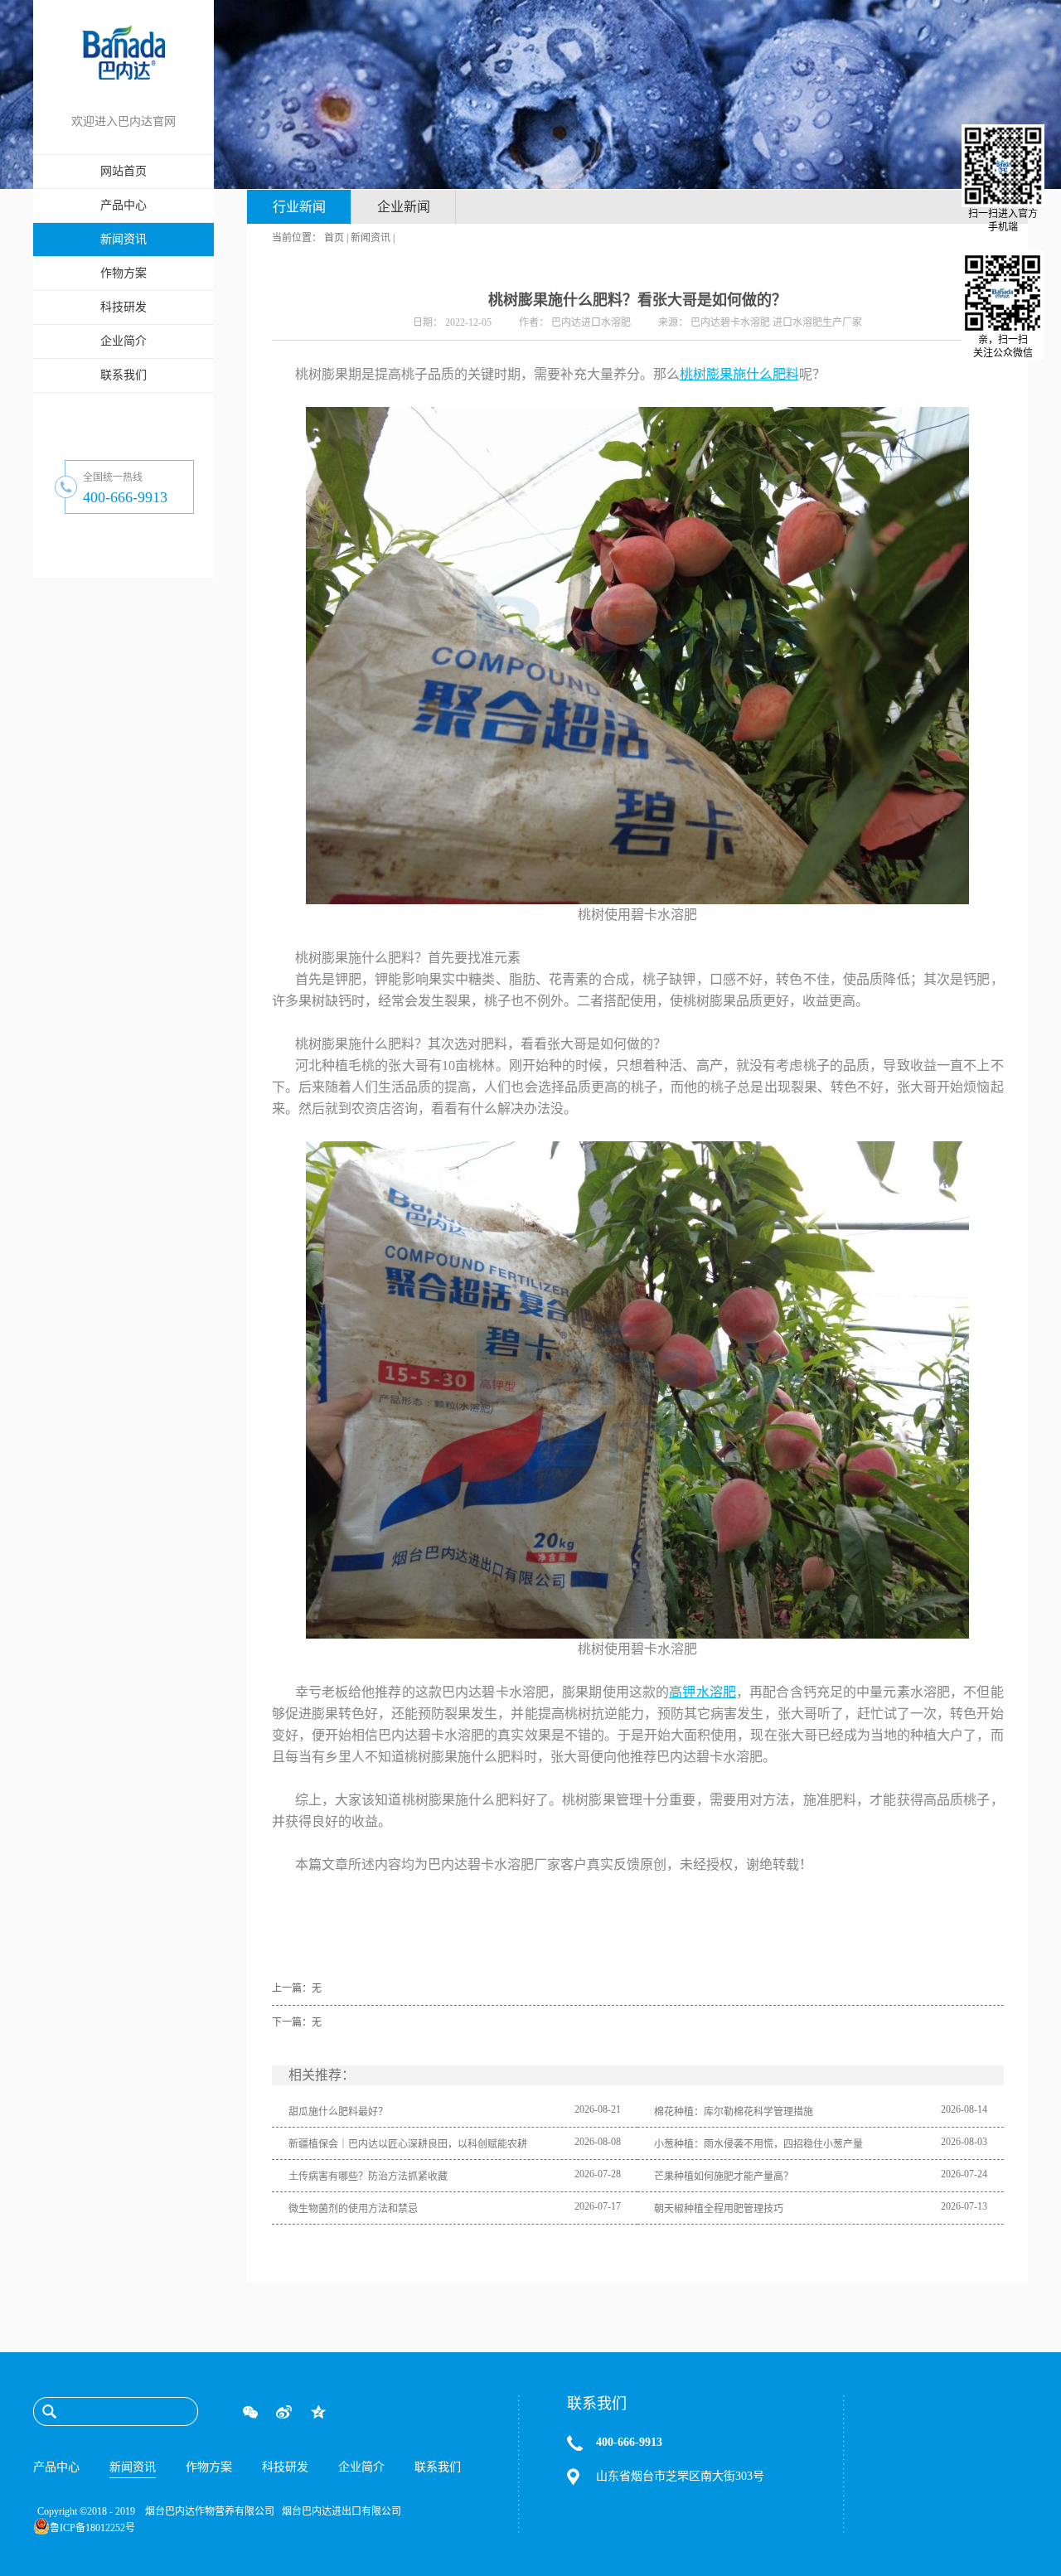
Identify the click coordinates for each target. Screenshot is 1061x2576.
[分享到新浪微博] (284, 2412)
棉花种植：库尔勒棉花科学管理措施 (734, 2112)
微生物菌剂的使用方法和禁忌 (353, 2209)
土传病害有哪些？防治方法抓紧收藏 (368, 2177)
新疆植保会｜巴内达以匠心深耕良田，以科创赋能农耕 (408, 2144)
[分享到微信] (250, 2412)
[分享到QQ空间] (318, 2412)
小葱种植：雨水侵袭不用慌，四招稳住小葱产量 (758, 2144)
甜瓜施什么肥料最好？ (338, 2112)
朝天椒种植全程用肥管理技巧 (719, 2209)
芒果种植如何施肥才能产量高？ (724, 2177)
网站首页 (124, 171)
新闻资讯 (371, 238)
